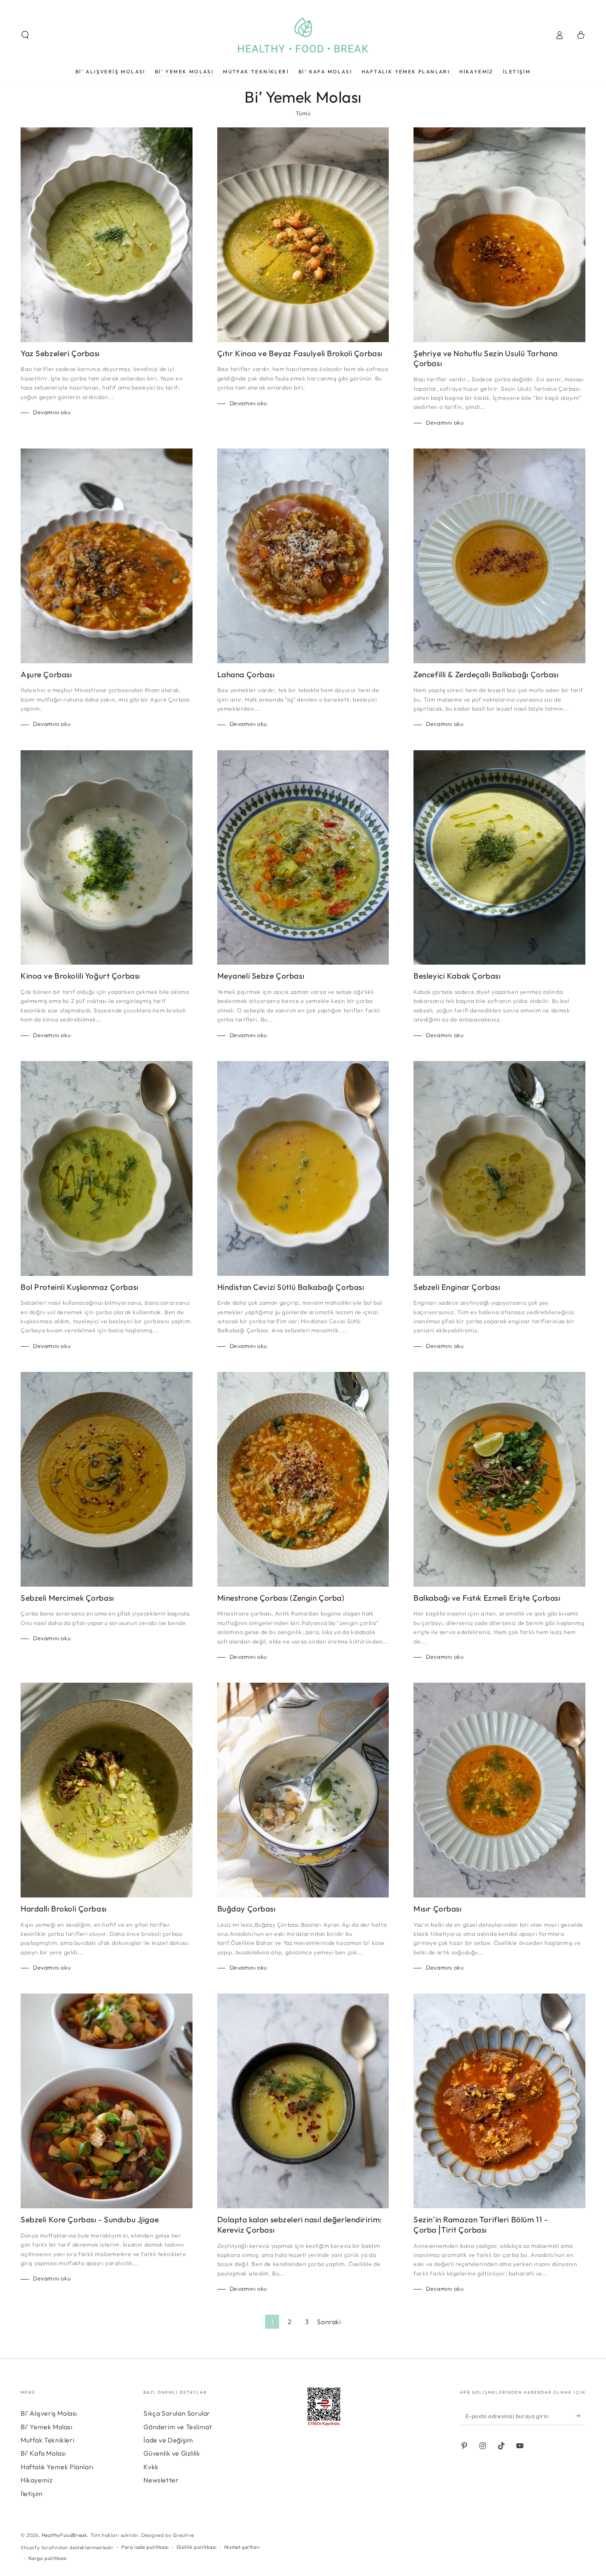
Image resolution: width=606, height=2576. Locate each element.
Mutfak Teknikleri (47, 2440)
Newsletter (161, 2480)
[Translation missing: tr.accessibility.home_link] (303, 35)
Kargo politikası (48, 2558)
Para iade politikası (145, 2547)
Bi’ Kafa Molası (43, 2453)
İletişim (32, 2494)
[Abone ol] (581, 2416)
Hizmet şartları (242, 2547)
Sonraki (329, 2322)
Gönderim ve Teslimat (178, 2427)
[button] (25, 35)
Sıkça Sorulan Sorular (177, 2413)
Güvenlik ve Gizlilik (172, 2453)
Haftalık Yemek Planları (57, 2467)
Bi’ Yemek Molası (47, 2427)
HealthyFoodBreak (65, 2535)
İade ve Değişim (168, 2440)
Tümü (303, 113)
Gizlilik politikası (196, 2547)
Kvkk (151, 2467)
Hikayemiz (36, 2480)
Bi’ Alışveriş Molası (49, 2413)
